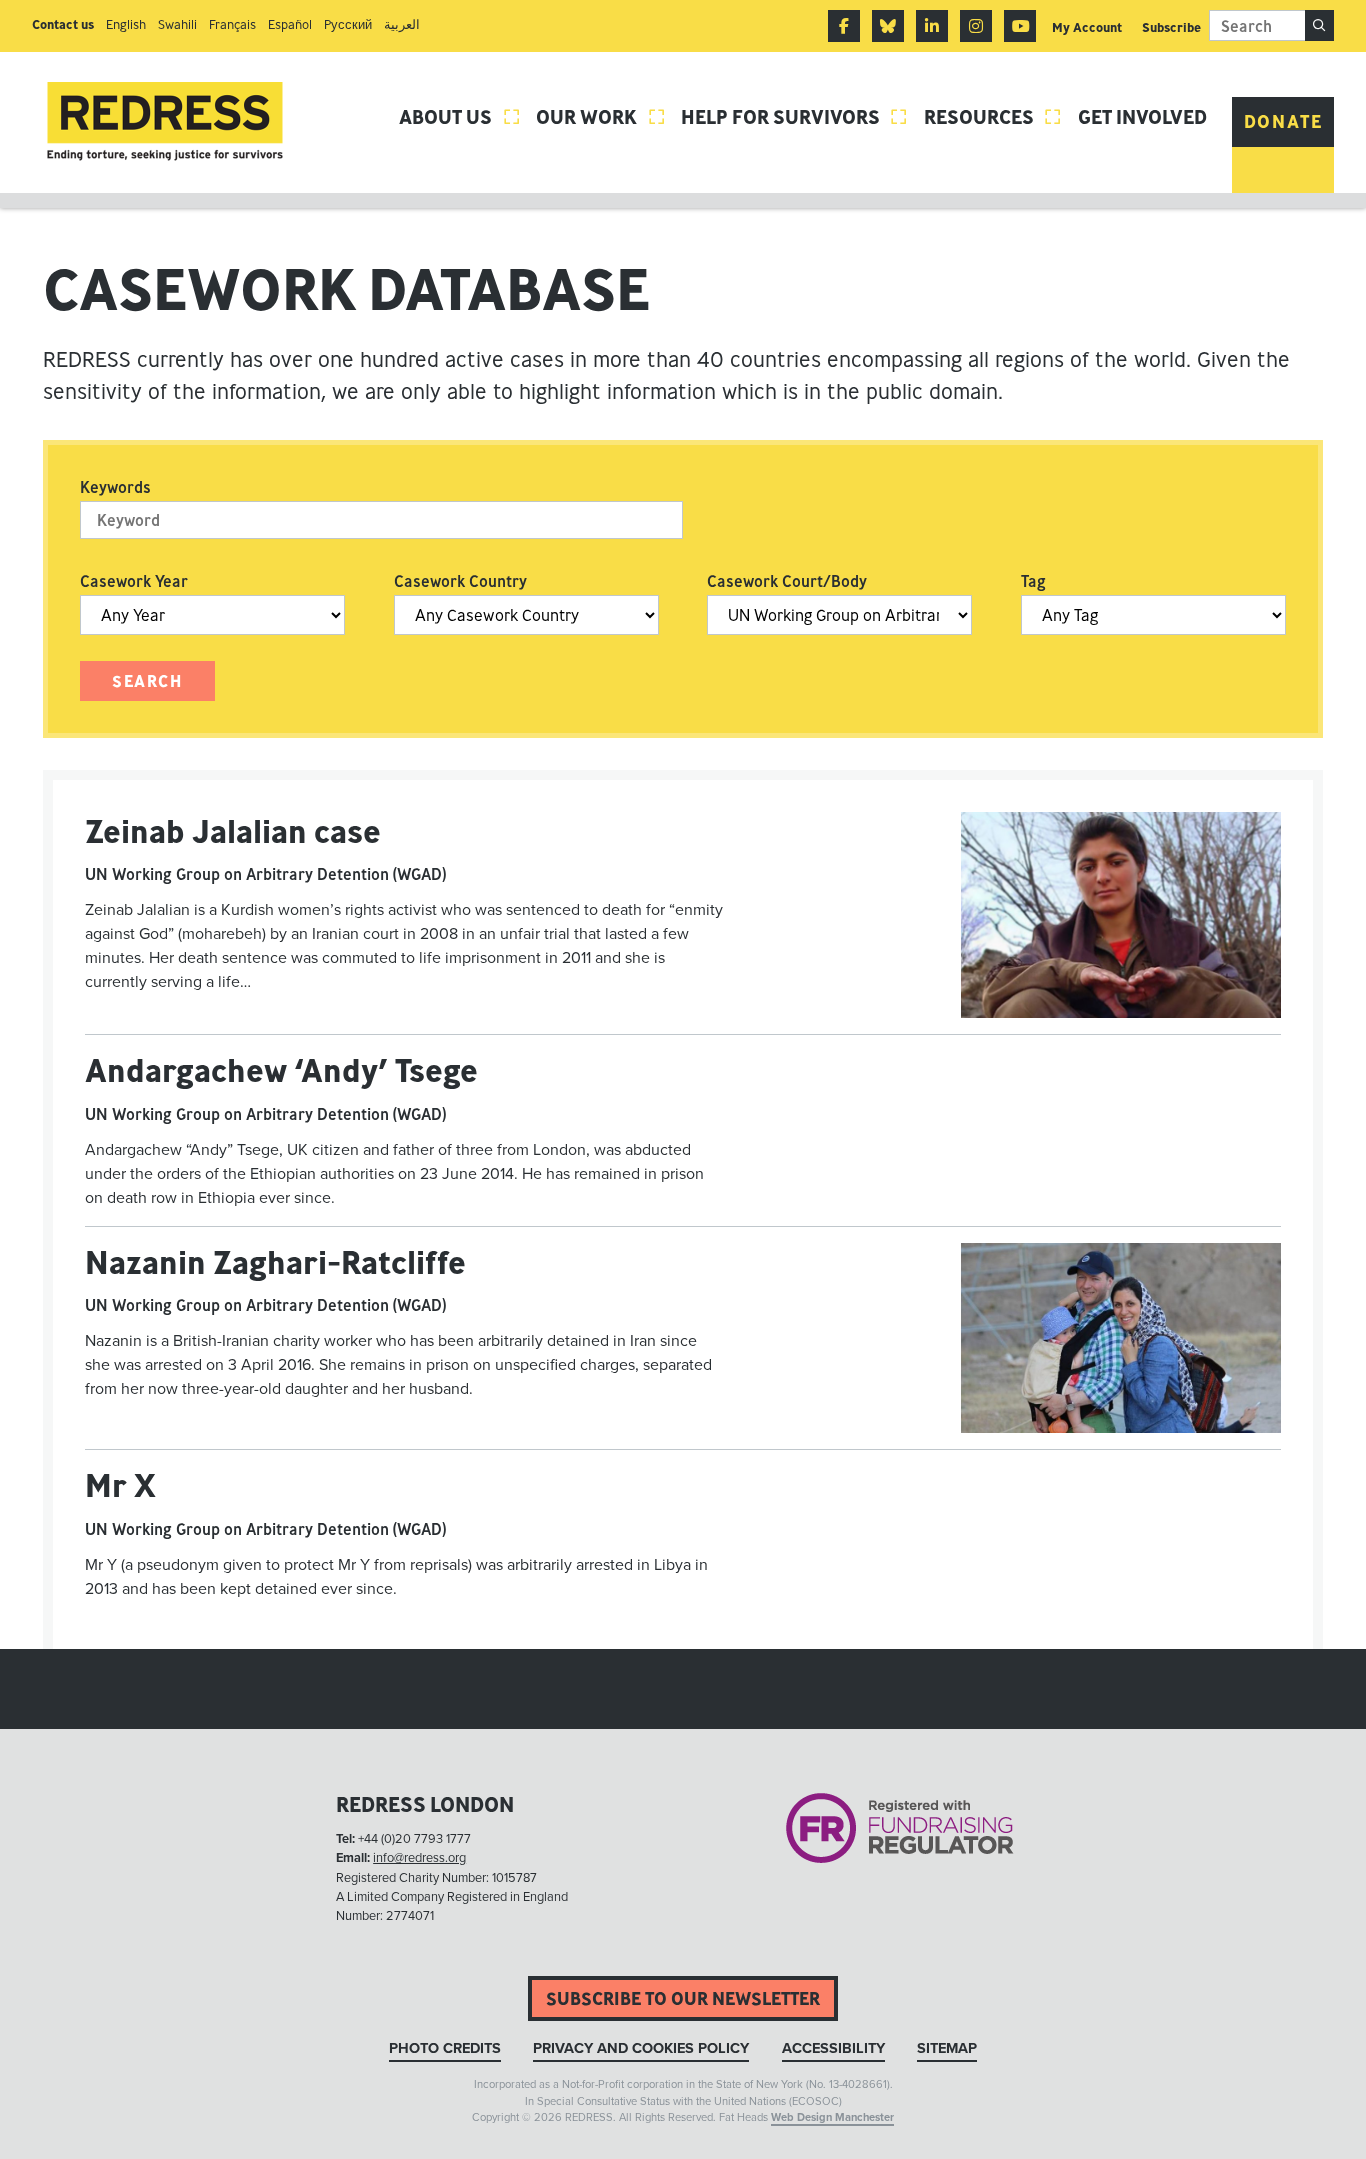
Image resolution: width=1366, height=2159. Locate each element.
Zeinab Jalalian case (233, 831)
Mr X (120, 1485)
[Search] (1319, 25)
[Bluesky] (888, 26)
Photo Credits (445, 2048)
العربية (402, 24)
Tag (1033, 581)
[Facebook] (844, 26)
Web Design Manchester (832, 2117)
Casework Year (134, 581)
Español (290, 24)
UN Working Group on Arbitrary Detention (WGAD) (265, 874)
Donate (1283, 121)
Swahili (177, 24)
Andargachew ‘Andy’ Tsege (281, 1070)
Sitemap (947, 2048)
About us (460, 116)
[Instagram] (976, 26)
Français (232, 24)
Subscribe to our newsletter (683, 1998)
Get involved (1142, 116)
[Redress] (165, 121)
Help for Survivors (795, 116)
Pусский (348, 24)
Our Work (601, 116)
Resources (993, 116)
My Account (1087, 27)
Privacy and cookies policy (641, 2048)
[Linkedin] (932, 26)
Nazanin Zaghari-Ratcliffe (275, 1262)
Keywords (115, 487)
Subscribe (1171, 27)
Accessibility (833, 2048)
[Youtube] (1020, 26)
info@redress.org (419, 1858)
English (126, 24)
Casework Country (460, 581)
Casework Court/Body (787, 581)
